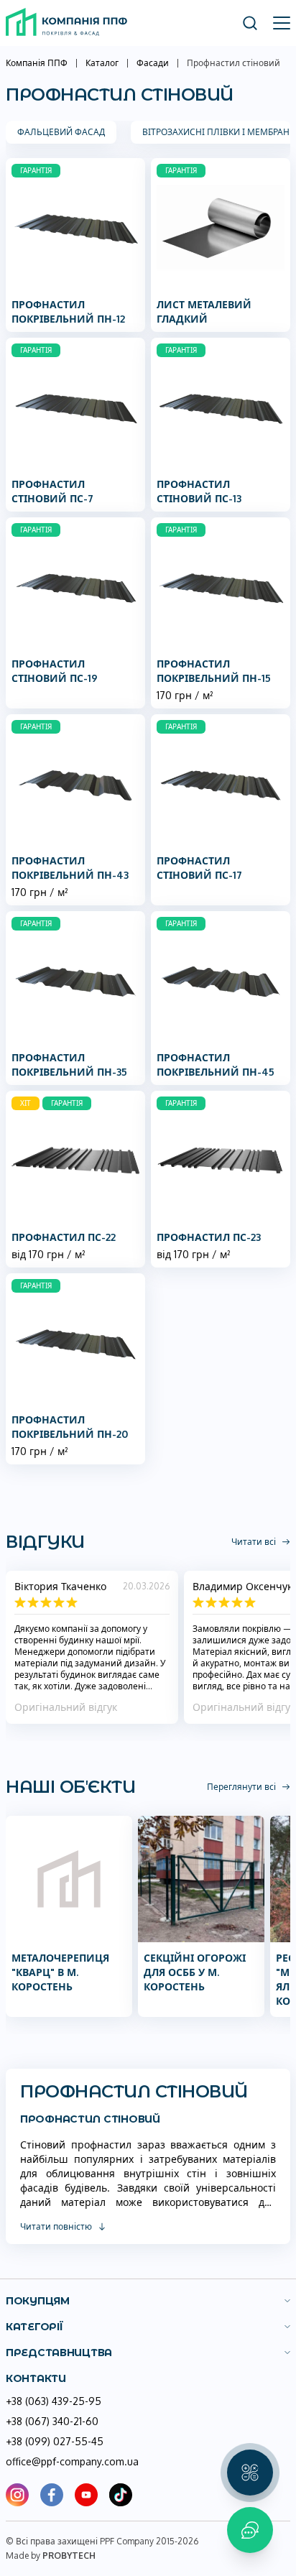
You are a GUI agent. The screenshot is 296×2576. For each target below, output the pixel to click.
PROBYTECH (69, 2556)
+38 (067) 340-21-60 (52, 2421)
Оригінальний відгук (66, 1707)
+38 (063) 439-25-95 (54, 2401)
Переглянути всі (241, 1787)
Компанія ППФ (37, 63)
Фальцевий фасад (61, 132)
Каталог (102, 63)
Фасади (153, 63)
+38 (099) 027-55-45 (55, 2441)
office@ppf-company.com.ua (72, 2461)
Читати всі (254, 1542)
